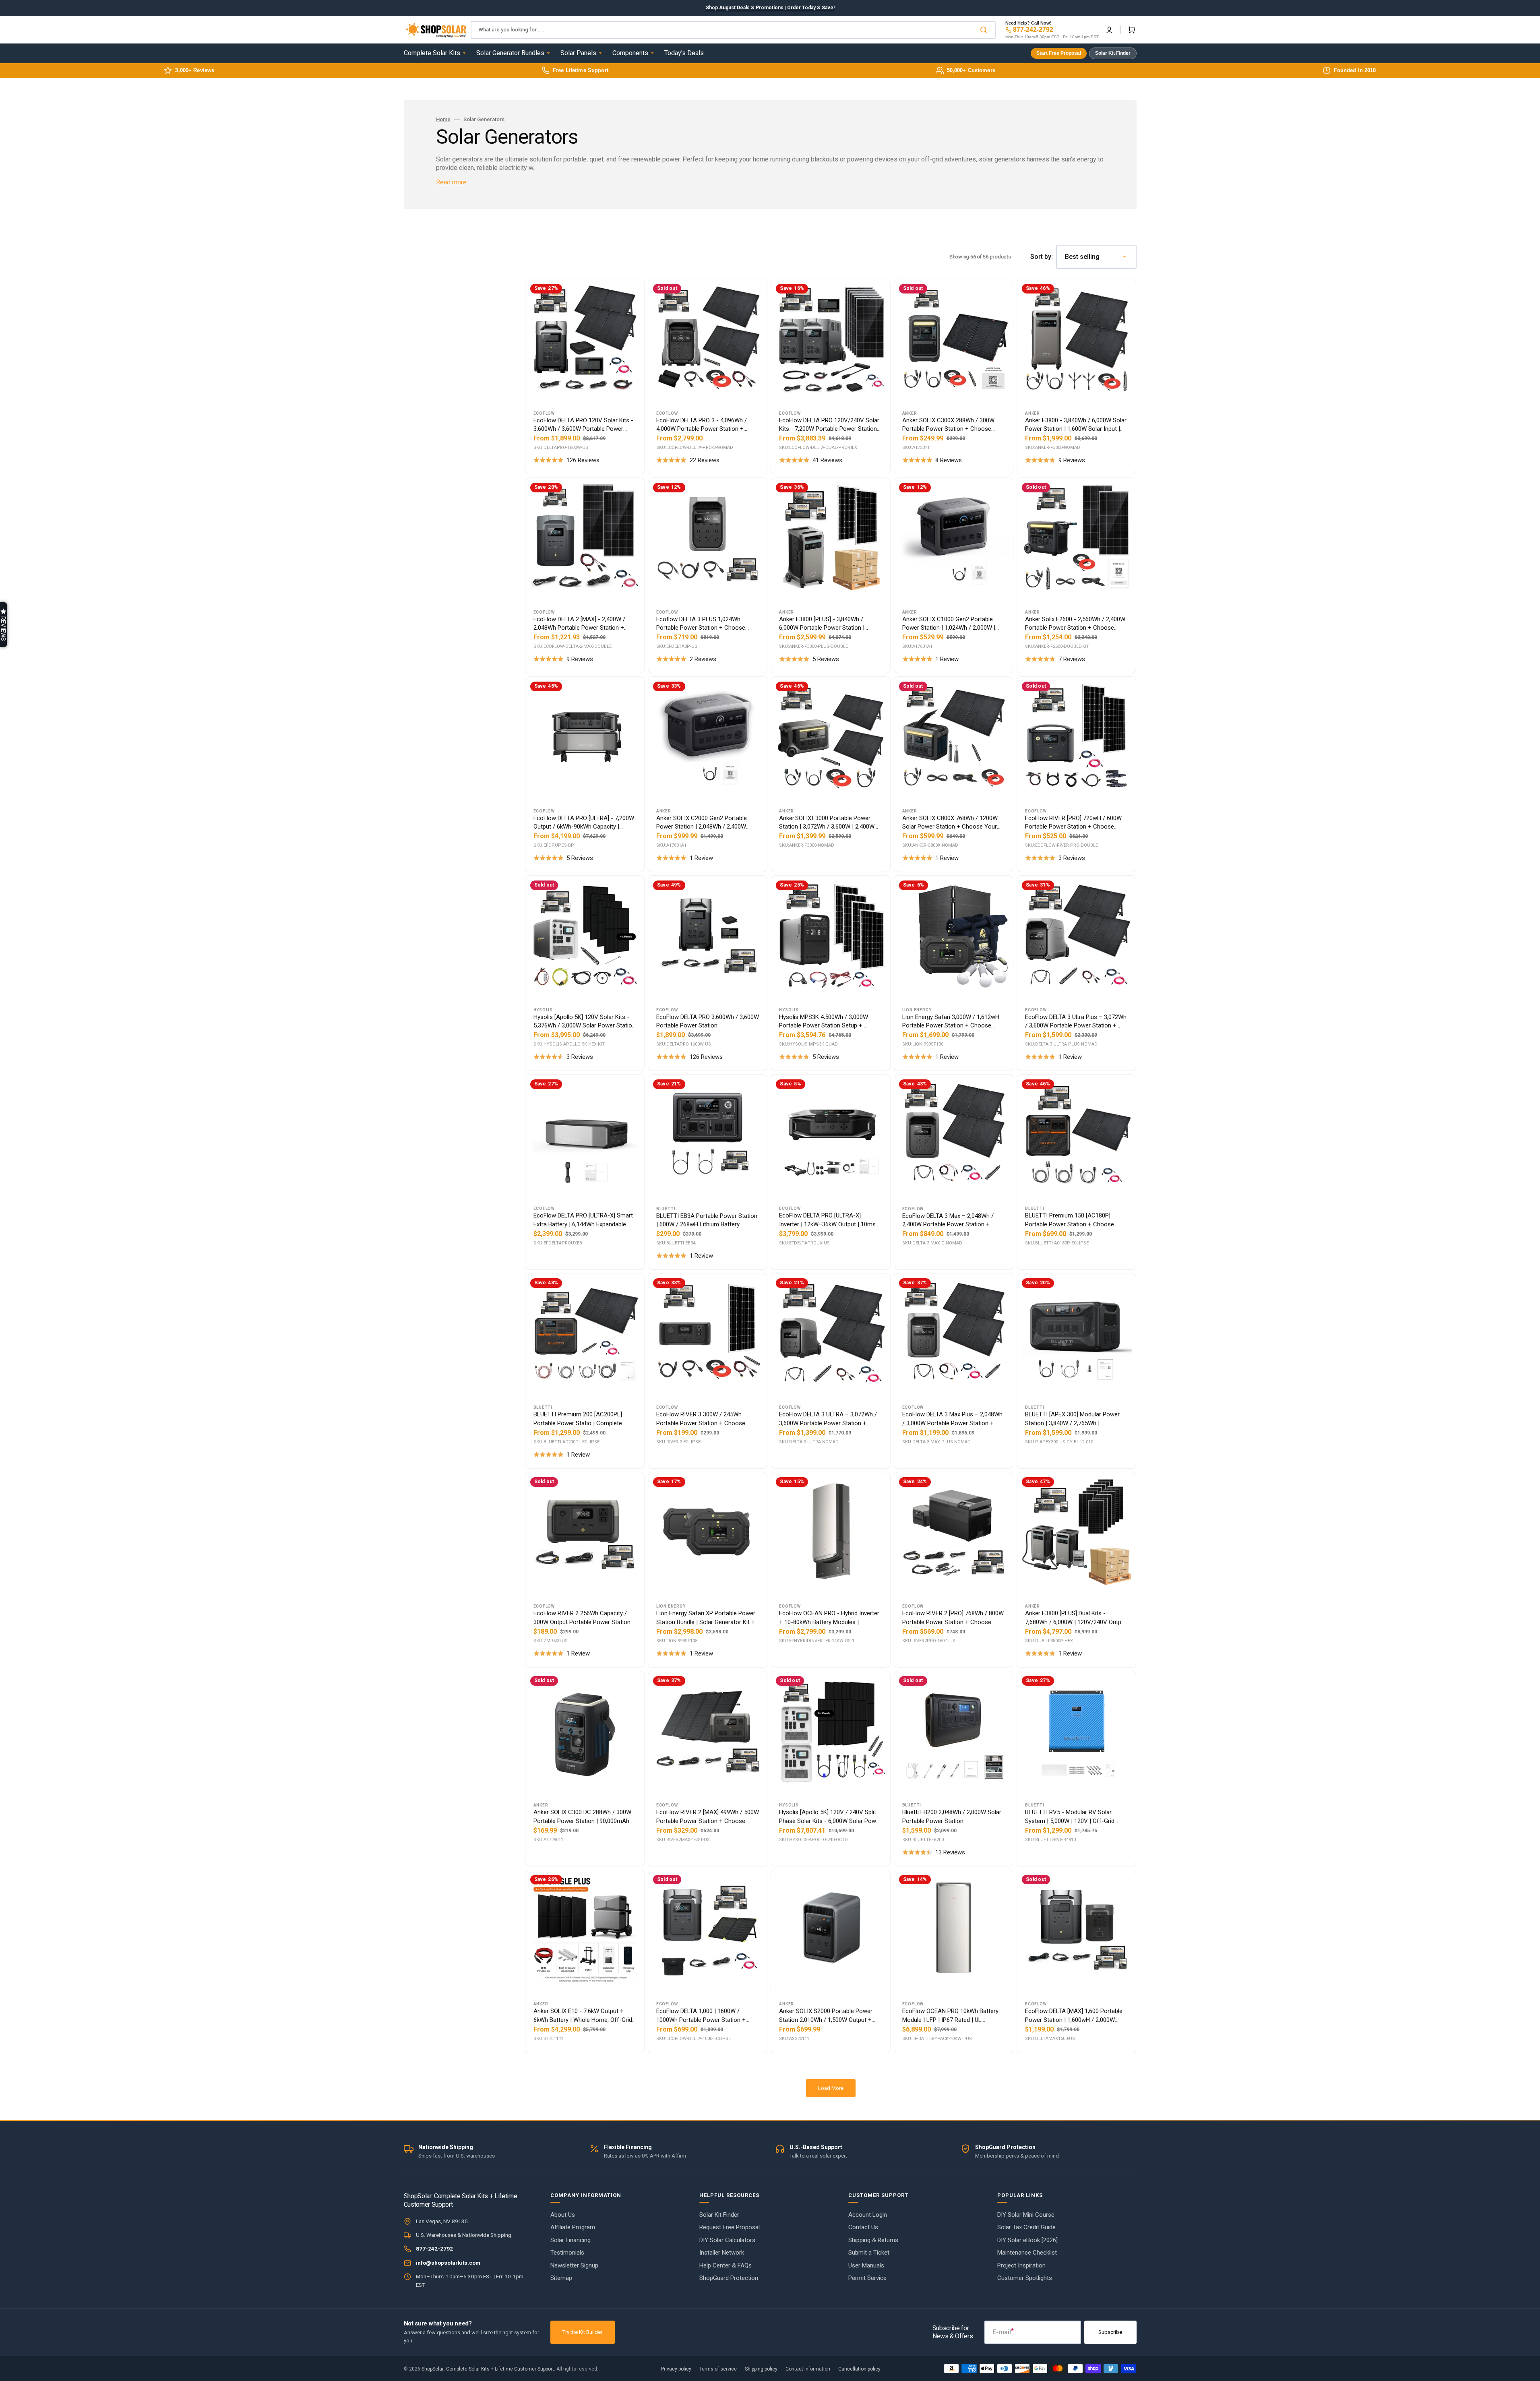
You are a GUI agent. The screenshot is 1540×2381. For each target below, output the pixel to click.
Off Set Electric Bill (770, 1266)
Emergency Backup (770, 1231)
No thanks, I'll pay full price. (770, 1304)
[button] (3, 625)
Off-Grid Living (770, 1196)
